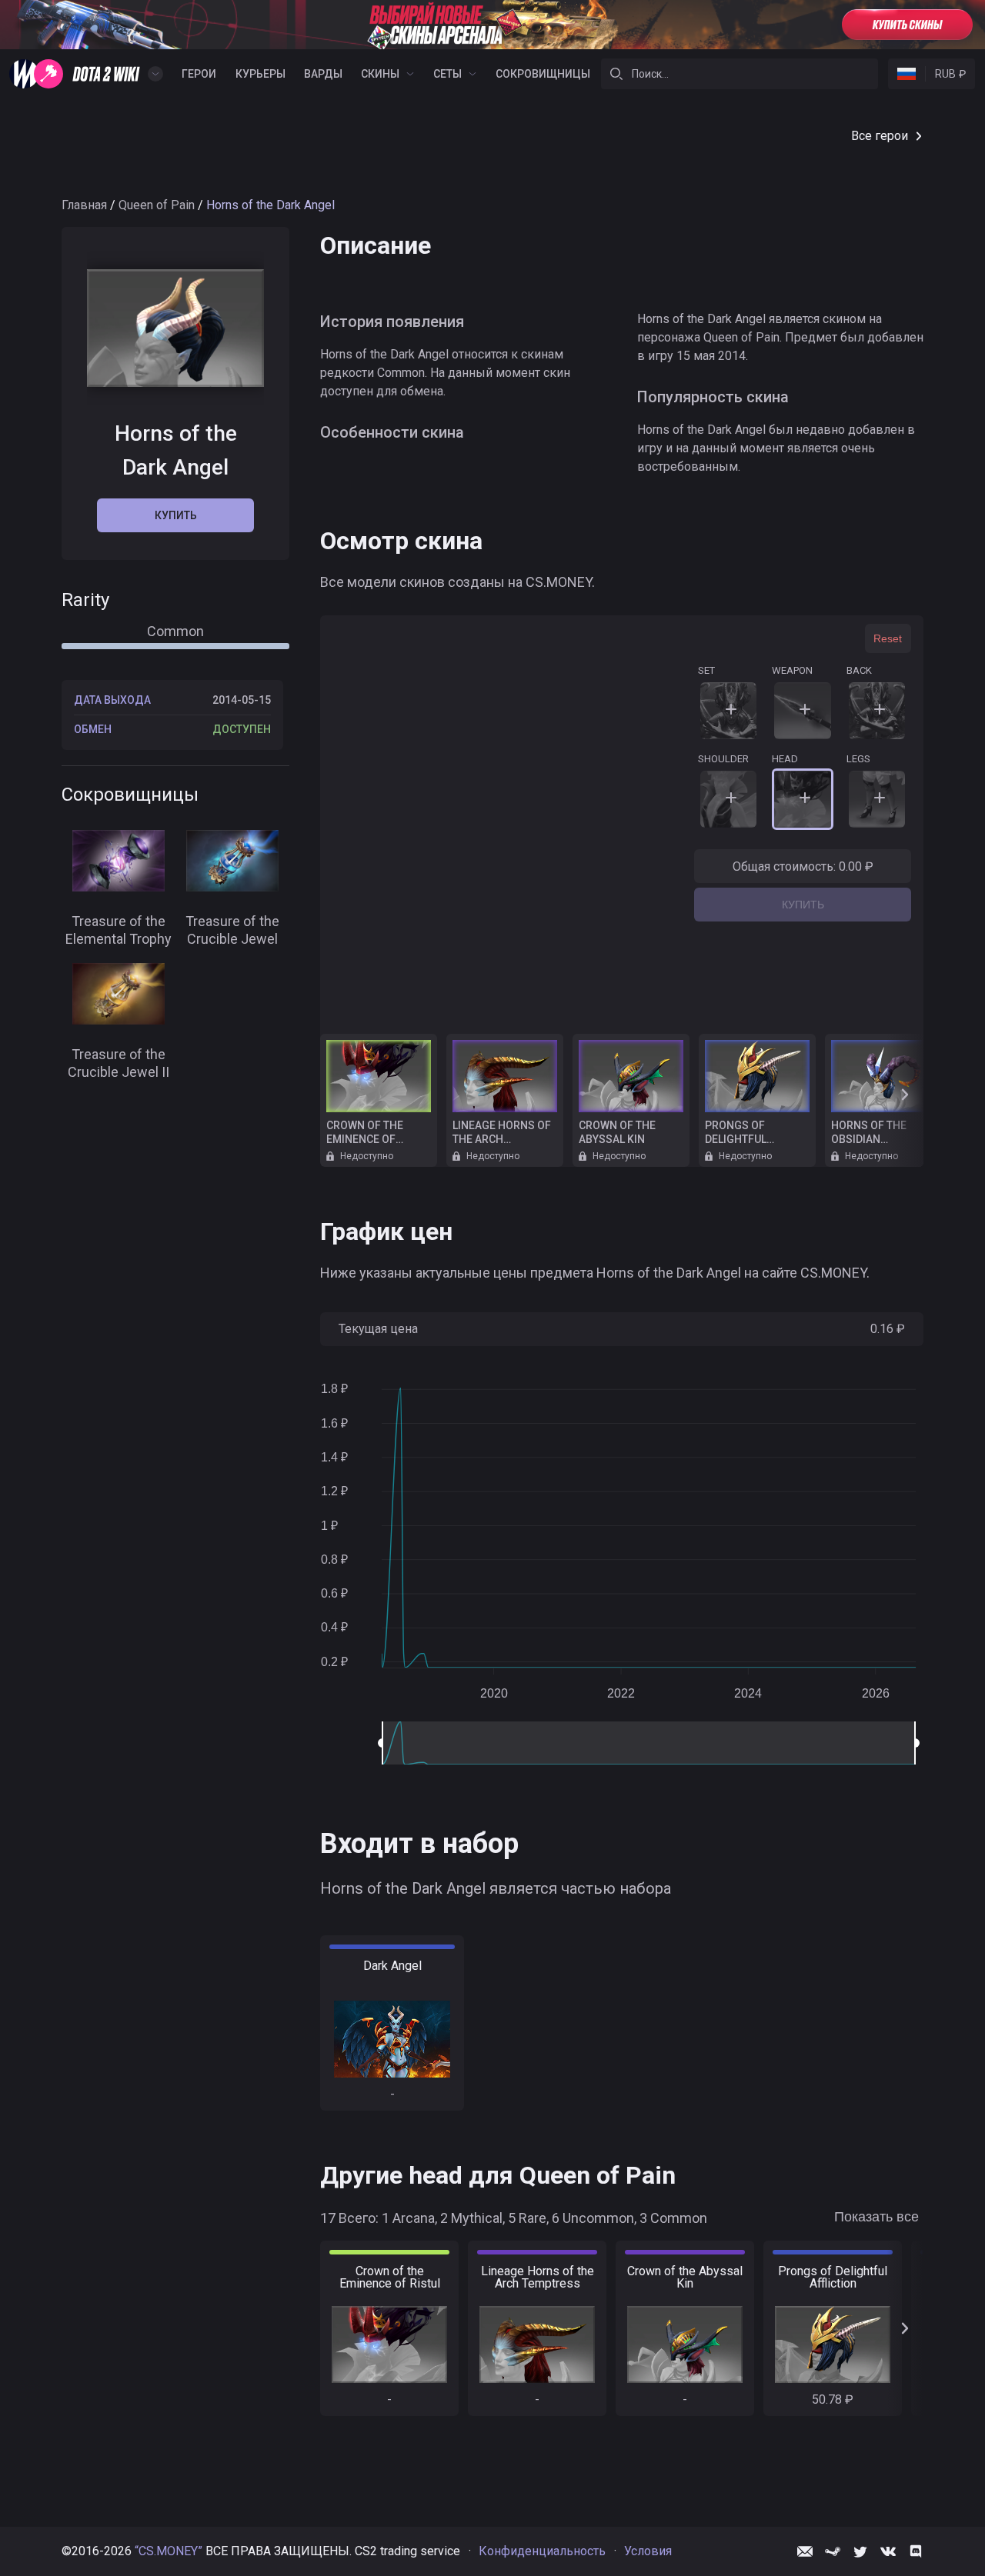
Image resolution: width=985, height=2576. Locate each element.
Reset (888, 638)
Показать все (876, 2217)
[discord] (916, 2551)
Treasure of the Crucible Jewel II (119, 1063)
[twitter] (860, 2551)
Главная (84, 205)
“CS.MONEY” (169, 2551)
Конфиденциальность (542, 2551)
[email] (805, 2551)
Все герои (880, 136)
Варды (323, 74)
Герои (199, 74)
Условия (648, 2551)
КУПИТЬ (803, 905)
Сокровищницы (543, 74)
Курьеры (260, 74)
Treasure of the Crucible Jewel (232, 930)
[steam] (833, 2551)
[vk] (888, 2551)
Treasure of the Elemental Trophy (119, 930)
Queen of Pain (157, 205)
